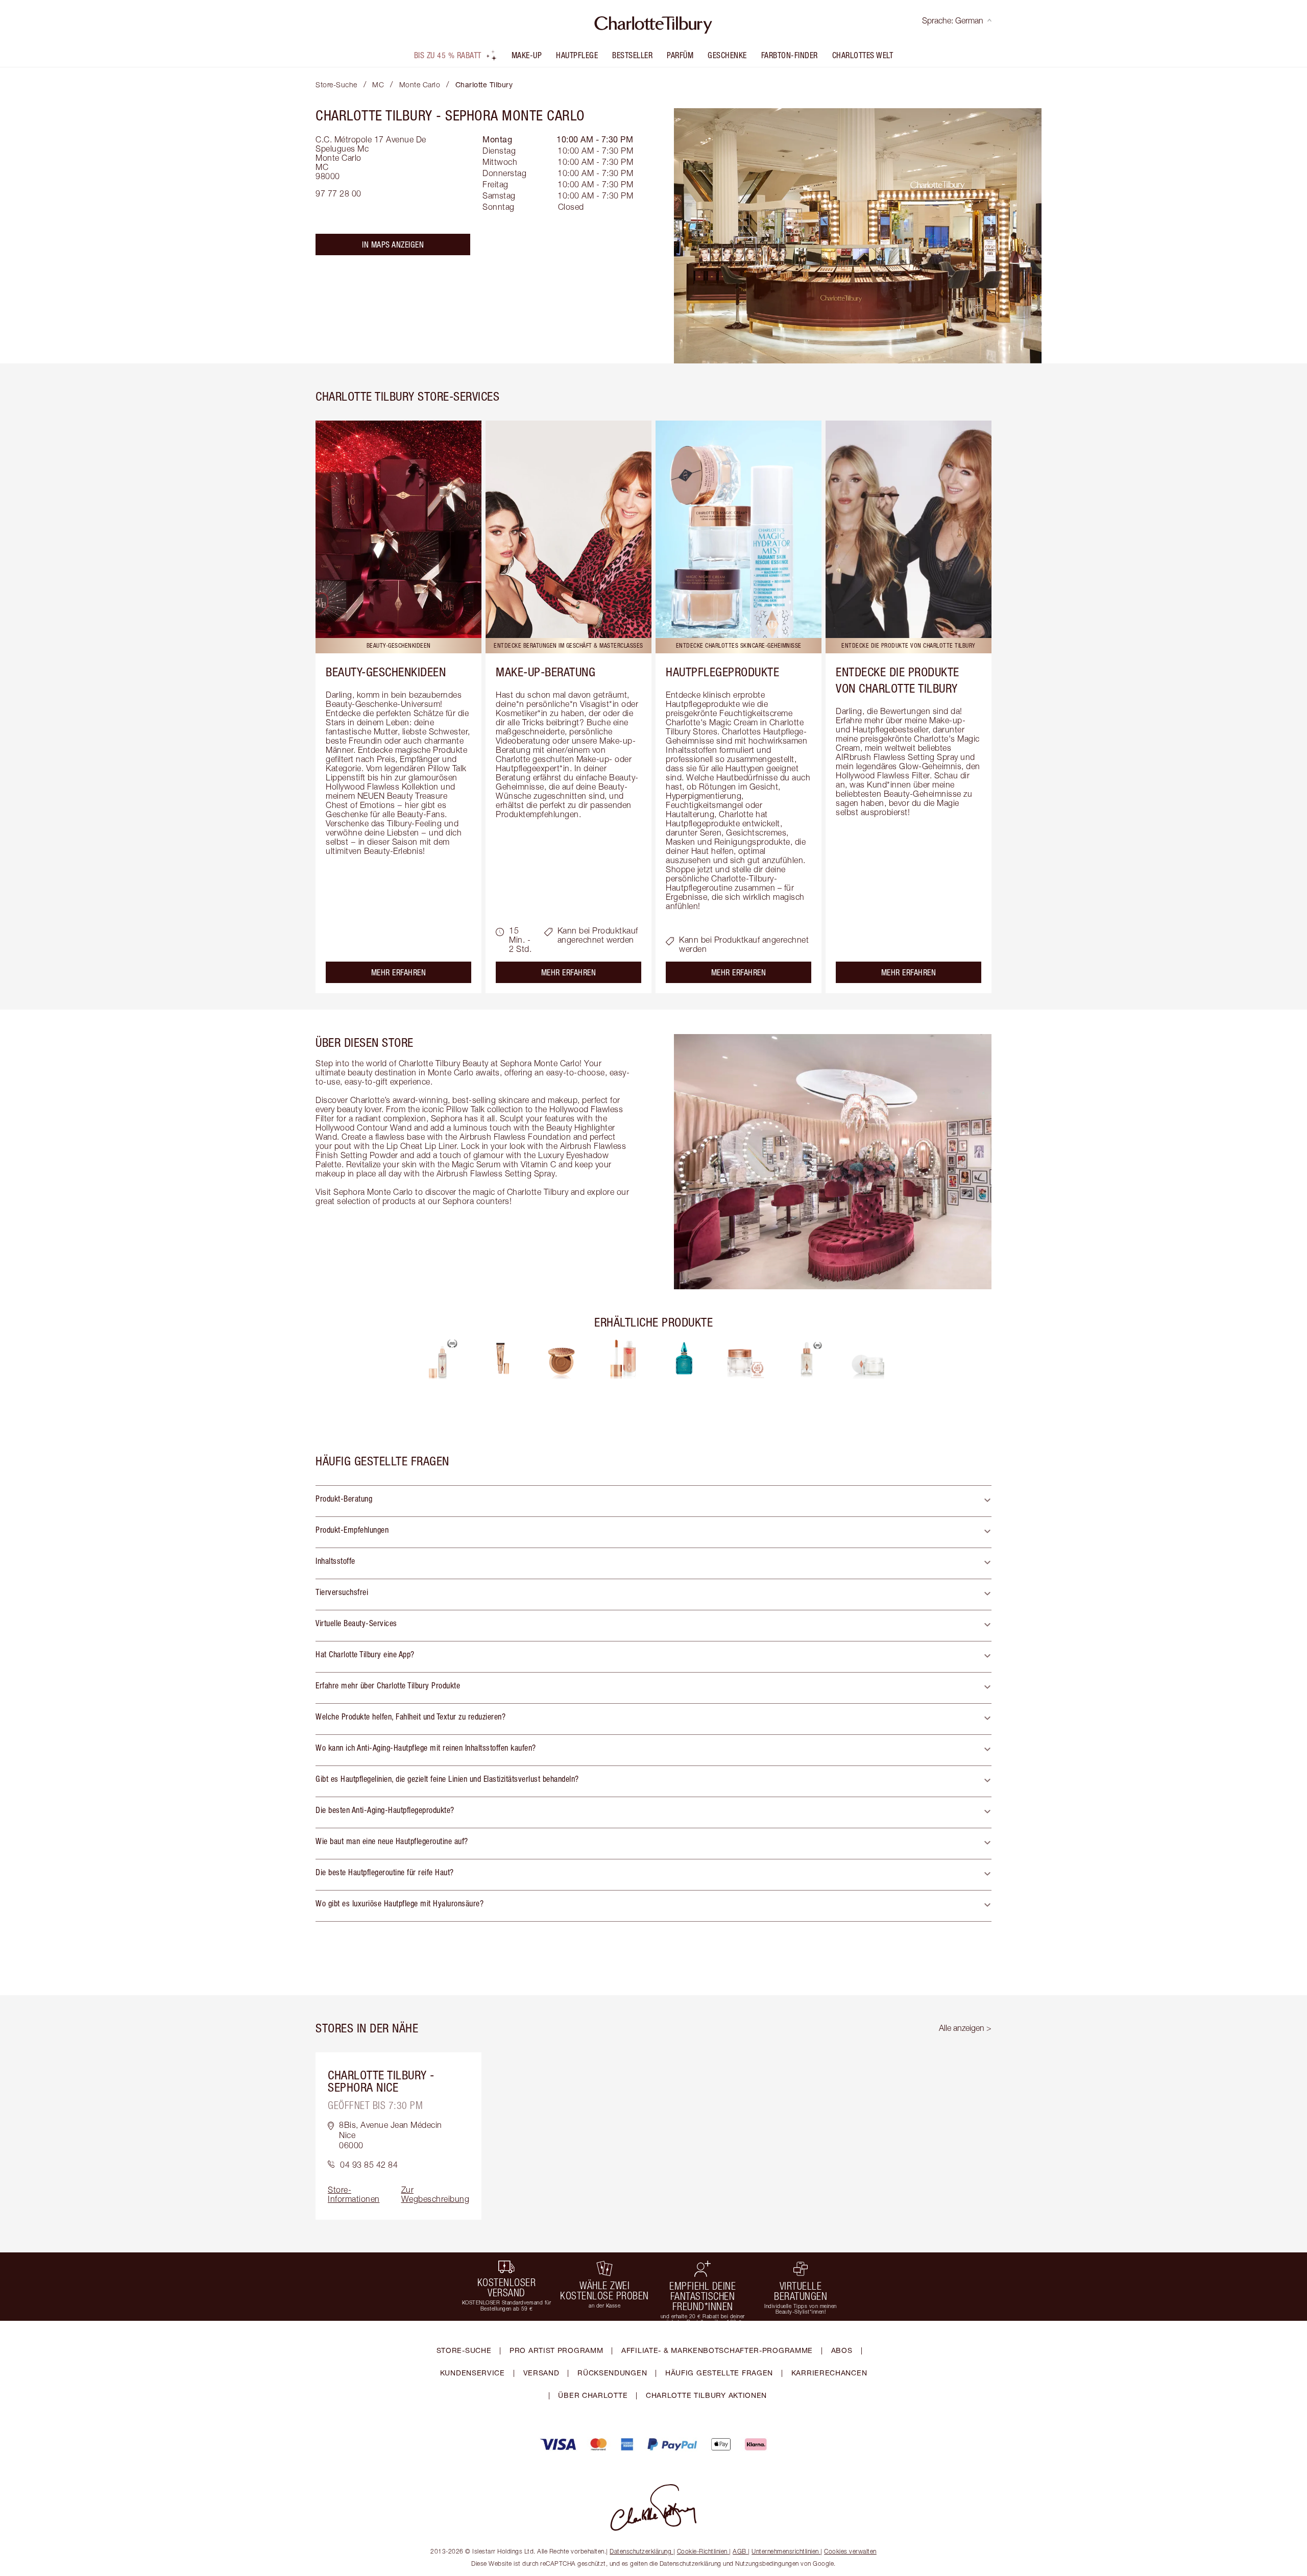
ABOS (842, 2350)
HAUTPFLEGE (577, 55)
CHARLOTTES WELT (863, 55)
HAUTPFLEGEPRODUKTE (722, 672)
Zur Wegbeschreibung (435, 2194)
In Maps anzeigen (393, 244)
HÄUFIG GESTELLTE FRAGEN (719, 2373)
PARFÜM (680, 55)
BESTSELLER (632, 55)
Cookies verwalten (850, 2551)
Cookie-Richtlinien (702, 2551)
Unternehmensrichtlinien (785, 2551)
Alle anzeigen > (965, 2028)
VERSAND (541, 2373)
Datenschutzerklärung (640, 2551)
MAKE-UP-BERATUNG (546, 672)
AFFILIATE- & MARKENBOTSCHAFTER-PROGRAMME (717, 2350)
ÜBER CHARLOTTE (593, 2395)
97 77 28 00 (338, 193)
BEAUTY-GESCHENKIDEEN (386, 672)
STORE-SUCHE (464, 2350)
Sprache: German (953, 20)
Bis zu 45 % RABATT (448, 55)
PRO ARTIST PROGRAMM (556, 2350)
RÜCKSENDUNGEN (612, 2373)
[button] (653, 1501)
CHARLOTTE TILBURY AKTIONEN (706, 2395)
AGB (740, 2551)
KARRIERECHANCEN (829, 2373)
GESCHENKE (727, 55)
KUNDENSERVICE (473, 2373)
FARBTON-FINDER (790, 55)
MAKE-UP (527, 55)
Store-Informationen (354, 2194)
